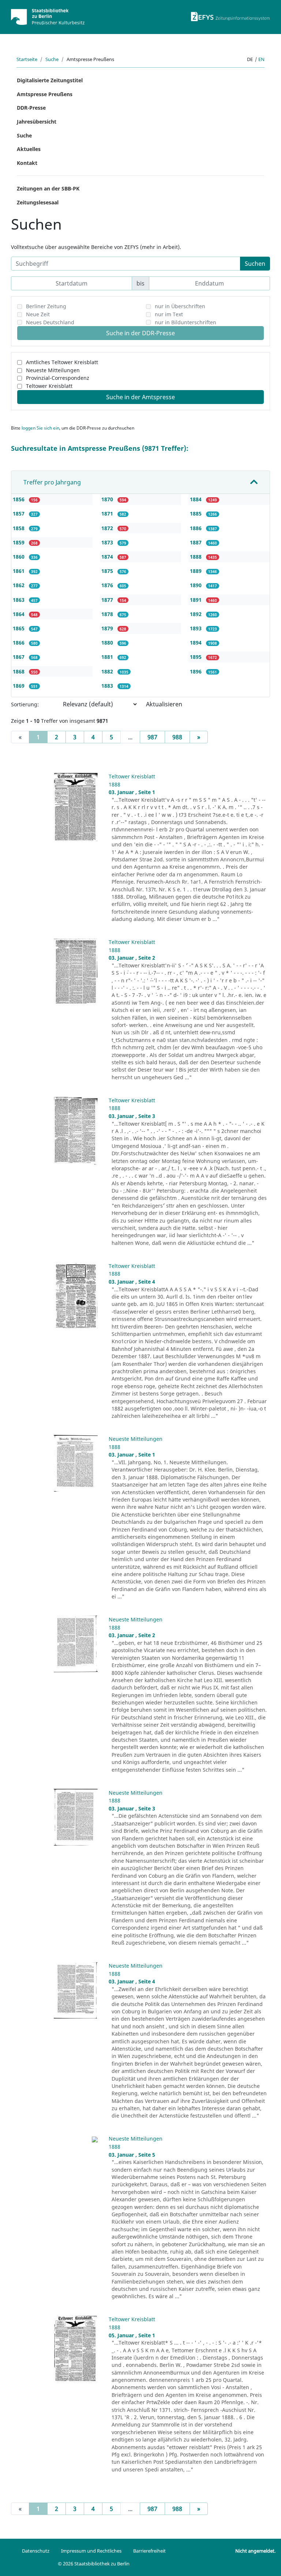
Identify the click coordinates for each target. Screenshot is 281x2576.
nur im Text (169, 314)
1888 (196, 557)
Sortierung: (25, 704)
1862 (19, 585)
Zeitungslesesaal (38, 202)
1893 (196, 628)
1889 (196, 571)
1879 (108, 628)
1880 (108, 643)
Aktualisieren (164, 704)
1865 (19, 628)
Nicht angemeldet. (255, 2551)
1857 (19, 513)
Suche (52, 59)
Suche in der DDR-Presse (140, 333)
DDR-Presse (31, 108)
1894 (196, 643)
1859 (19, 542)
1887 (196, 542)
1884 (196, 499)
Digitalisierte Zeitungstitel (50, 80)
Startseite (27, 59)
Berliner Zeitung (46, 306)
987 (152, 737)
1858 (19, 528)
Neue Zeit (38, 314)
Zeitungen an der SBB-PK (48, 188)
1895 (196, 657)
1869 (19, 686)
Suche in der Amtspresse (140, 397)
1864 (19, 614)
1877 (108, 600)
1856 (19, 499)
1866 (19, 643)
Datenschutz (36, 2551)
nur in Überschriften (180, 306)
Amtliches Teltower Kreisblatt (62, 362)
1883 (108, 686)
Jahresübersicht (37, 122)
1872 (108, 528)
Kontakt (27, 163)
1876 (108, 585)
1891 (196, 600)
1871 (108, 513)
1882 (108, 671)
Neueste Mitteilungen (53, 370)
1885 (196, 513)
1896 (196, 671)
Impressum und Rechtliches (91, 2551)
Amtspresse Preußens (45, 94)
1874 (108, 557)
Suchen (255, 264)
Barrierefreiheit (149, 2551)
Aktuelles (29, 149)
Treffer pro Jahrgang (52, 482)
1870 (108, 499)
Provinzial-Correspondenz (58, 378)
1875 (108, 571)
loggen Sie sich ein (40, 428)
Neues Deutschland (50, 322)
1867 (19, 657)
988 (177, 737)
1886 (196, 528)
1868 (19, 671)
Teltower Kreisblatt (49, 386)
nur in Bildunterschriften (186, 322)
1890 (196, 585)
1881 (108, 657)
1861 (19, 571)
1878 (108, 614)
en (261, 59)
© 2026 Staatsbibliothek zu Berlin (94, 2564)
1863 (19, 600)
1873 (108, 542)
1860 (19, 557)
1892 (196, 614)
